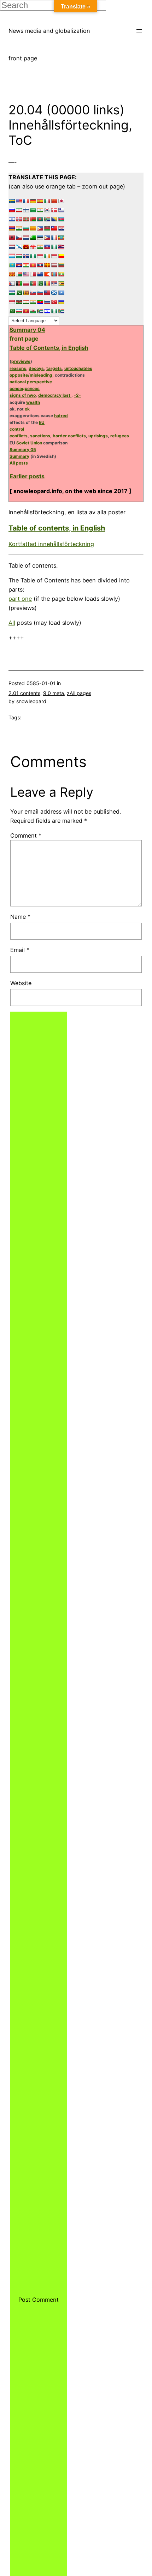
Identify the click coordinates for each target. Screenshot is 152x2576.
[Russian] (12, 210)
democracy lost (55, 395)
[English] (19, 201)
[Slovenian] (40, 293)
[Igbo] (33, 256)
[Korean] (47, 210)
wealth (33, 402)
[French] (26, 201)
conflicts (19, 436)
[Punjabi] (40, 283)
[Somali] (61, 293)
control (17, 429)
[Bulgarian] (26, 228)
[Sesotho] (12, 293)
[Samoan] (47, 293)
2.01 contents (24, 693)
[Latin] (47, 265)
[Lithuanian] (61, 265)
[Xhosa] (40, 311)
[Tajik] (26, 302)
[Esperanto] (33, 238)
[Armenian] (12, 228)
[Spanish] (40, 201)
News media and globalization (49, 31)
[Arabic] (33, 210)
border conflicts (69, 436)
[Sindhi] (19, 293)
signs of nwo (23, 395)
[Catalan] (33, 228)
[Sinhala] (26, 293)
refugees (120, 436)
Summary (19, 456)
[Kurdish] (26, 265)
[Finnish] (26, 210)
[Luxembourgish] (12, 256)
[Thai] (47, 302)
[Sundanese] (12, 302)
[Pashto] (19, 283)
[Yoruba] (54, 311)
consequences (25, 388)
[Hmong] (26, 247)
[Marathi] (47, 274)
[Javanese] (54, 256)
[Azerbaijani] (61, 219)
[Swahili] (19, 302)
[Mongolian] (54, 274)
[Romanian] (47, 283)
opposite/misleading (31, 375)
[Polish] (26, 283)
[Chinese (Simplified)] (54, 201)
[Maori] (40, 274)
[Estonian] (40, 238)
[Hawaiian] (61, 247)
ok (27, 409)
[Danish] (54, 210)
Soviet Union (29, 443)
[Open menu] (139, 31)
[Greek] (61, 210)
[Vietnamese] (26, 311)
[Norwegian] (19, 219)
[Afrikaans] (47, 219)
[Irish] (47, 256)
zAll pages (79, 693)
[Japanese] (61, 201)
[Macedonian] (12, 274)
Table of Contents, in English (49, 348)
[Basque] (26, 219)
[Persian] (19, 210)
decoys (36, 368)
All (12, 623)
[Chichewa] (47, 228)
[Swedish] (12, 201)
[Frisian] (12, 247)
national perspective (31, 382)
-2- (77, 395)
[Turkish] (54, 302)
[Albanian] (12, 238)
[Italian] (47, 201)
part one (20, 599)
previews (21, 361)
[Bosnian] (54, 219)
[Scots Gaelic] (54, 293)
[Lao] (40, 265)
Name (20, 917)
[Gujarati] (40, 247)
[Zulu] (61, 311)
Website (21, 983)
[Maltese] (33, 274)
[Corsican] (54, 238)
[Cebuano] (40, 228)
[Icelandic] (26, 256)
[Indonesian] (40, 256)
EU (42, 422)
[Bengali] (40, 219)
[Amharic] (61, 238)
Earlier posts (27, 476)
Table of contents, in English (57, 528)
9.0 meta (54, 693)
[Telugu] (40, 302)
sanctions (40, 436)
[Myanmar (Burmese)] (61, 274)
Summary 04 (27, 330)
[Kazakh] (12, 265)
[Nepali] (12, 283)
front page (23, 58)
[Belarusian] (33, 219)
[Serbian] (54, 283)
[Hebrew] (12, 219)
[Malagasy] (19, 274)
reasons (18, 368)
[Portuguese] (33, 283)
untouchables (78, 368)
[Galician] (19, 247)
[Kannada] (61, 256)
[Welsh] (33, 311)
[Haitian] (47, 247)
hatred (61, 416)
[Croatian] (61, 228)
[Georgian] (33, 247)
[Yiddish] (47, 311)
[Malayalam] (19, 228)
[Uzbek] (19, 311)
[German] (33, 201)
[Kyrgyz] (33, 265)
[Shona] (61, 283)
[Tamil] (33, 302)
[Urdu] (12, 311)
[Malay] (26, 274)
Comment (26, 835)
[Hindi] (40, 210)
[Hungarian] (19, 256)
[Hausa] (54, 247)
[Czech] (19, 238)
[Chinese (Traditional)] (54, 228)
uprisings (98, 436)
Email (20, 950)
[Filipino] (47, 238)
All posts (19, 463)
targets (54, 368)
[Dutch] (26, 238)
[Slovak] (33, 293)
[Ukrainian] (61, 302)
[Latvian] (54, 265)
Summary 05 (23, 450)
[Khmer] (19, 265)
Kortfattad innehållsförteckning (51, 544)
